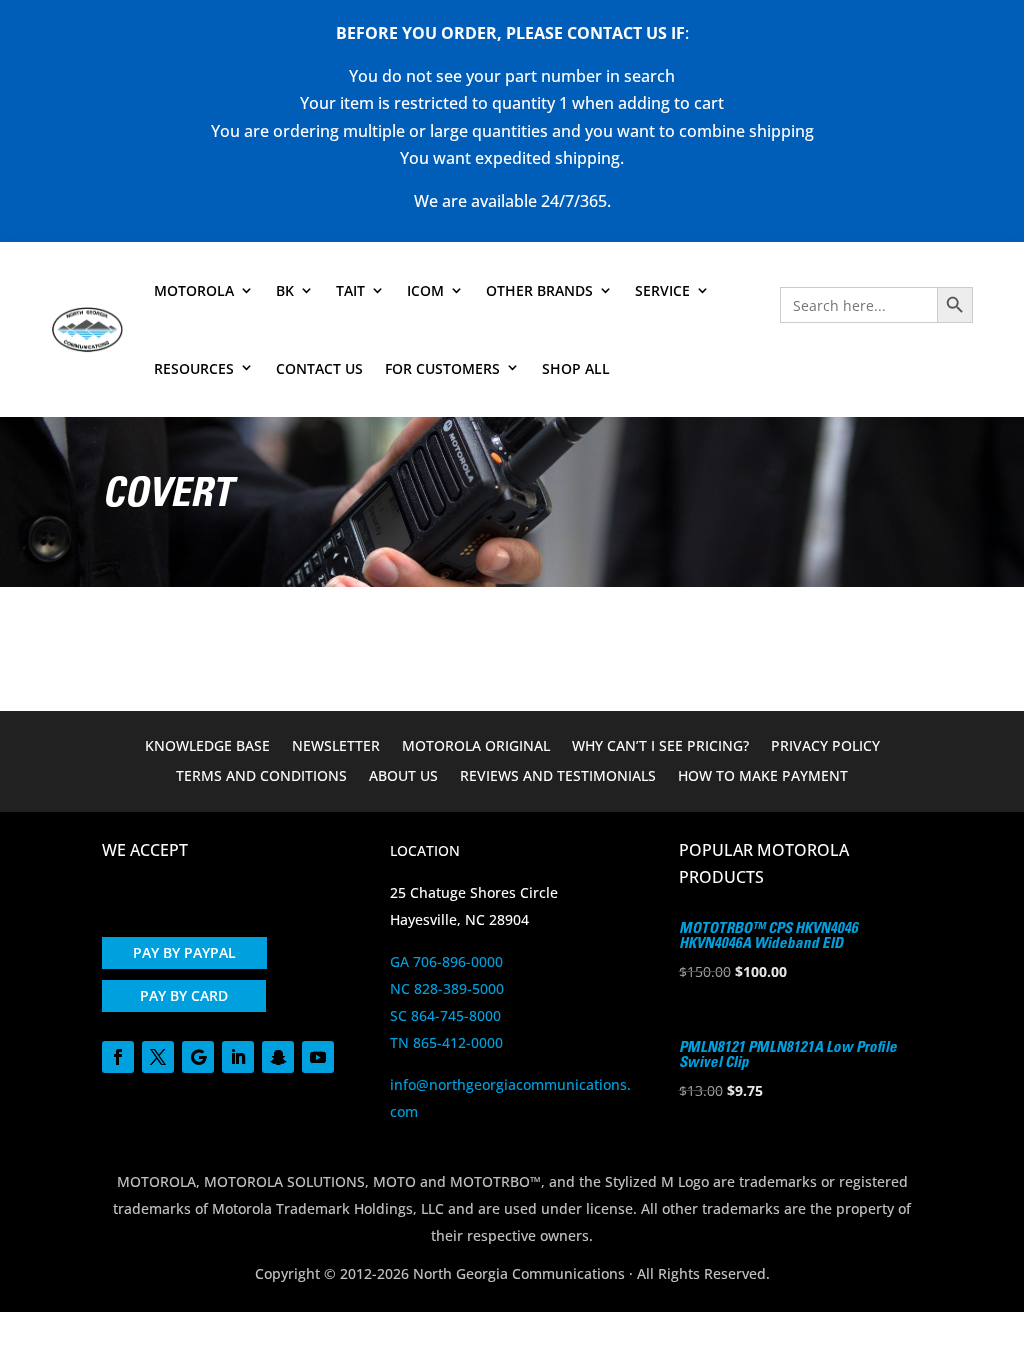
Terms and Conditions (261, 777)
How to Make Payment (763, 777)
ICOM (425, 290)
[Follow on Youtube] (318, 1057)
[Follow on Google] (198, 1057)
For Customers (442, 368)
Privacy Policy (825, 747)
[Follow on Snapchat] (278, 1057)
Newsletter (336, 747)
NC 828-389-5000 (447, 988)
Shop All (576, 368)
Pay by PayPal (184, 952)
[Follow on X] (158, 1057)
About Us (403, 777)
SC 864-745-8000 (445, 1015)
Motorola (194, 290)
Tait (350, 290)
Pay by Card (184, 995)
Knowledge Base (207, 747)
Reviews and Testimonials (558, 777)
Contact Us (319, 368)
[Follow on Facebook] (118, 1057)
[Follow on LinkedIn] (238, 1057)
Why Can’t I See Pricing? (660, 747)
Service (662, 290)
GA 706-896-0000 (446, 961)
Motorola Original (476, 747)
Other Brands (539, 290)
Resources (194, 368)
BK (285, 290)
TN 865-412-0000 (446, 1042)
